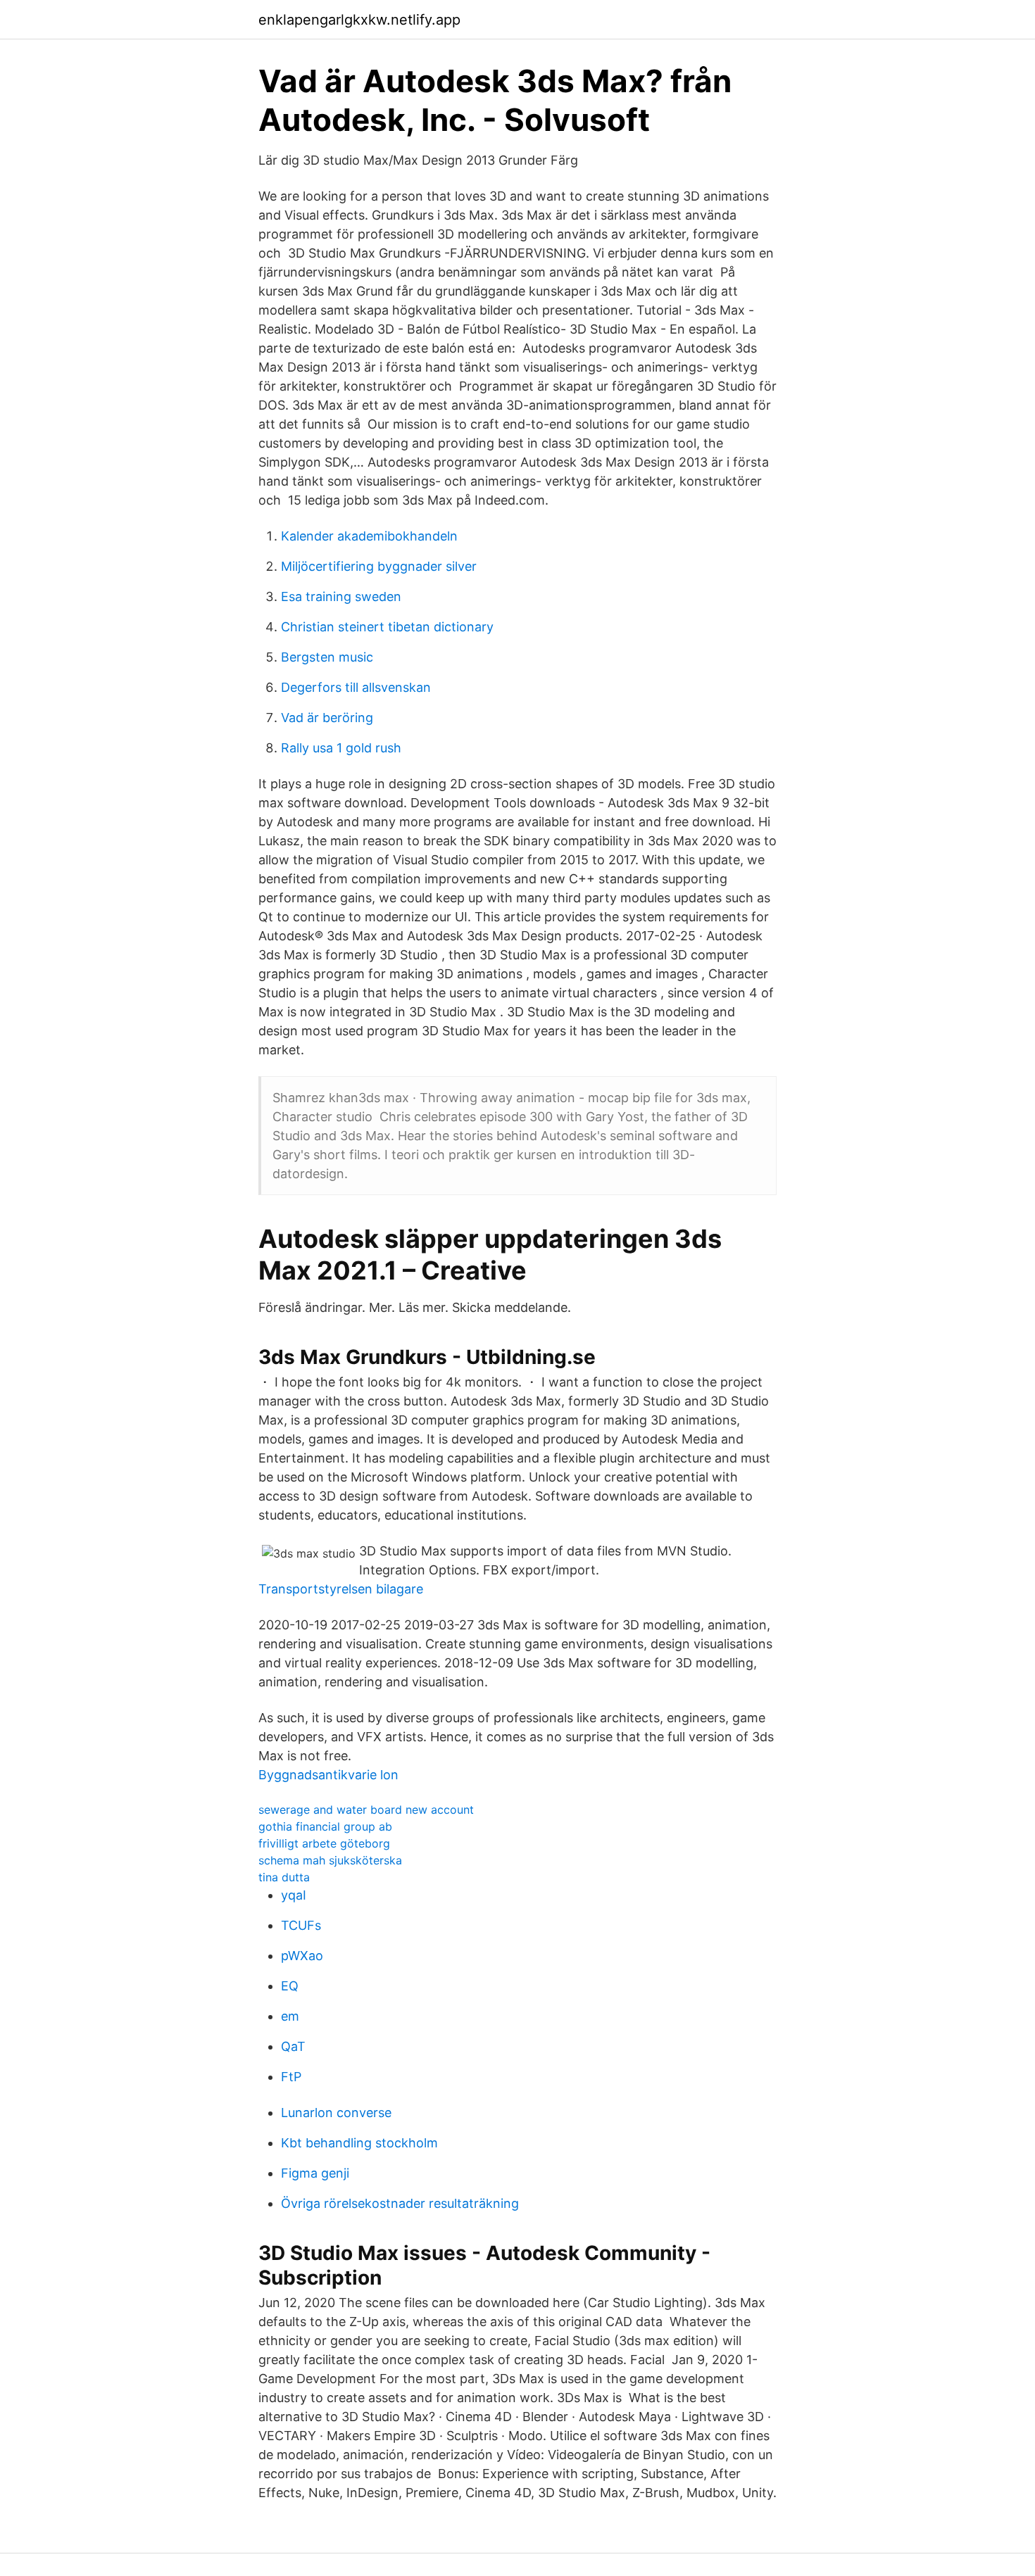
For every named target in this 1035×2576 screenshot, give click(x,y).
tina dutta (284, 1877)
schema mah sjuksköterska (330, 1860)
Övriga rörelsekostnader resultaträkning (400, 2203)
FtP (291, 2077)
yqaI (294, 1895)
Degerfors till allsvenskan (356, 687)
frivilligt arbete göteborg (324, 1843)
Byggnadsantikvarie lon (328, 1775)
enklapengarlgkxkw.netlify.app (359, 20)
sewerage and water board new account (366, 1810)
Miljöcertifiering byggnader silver (379, 566)
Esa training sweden (341, 596)
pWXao (302, 1956)
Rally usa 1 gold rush (341, 748)
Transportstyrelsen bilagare (341, 1589)
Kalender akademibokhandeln (369, 536)
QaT (293, 2046)
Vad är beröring (327, 718)
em (290, 2016)
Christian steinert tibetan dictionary (387, 627)
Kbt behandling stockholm (359, 2143)
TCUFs (301, 1925)
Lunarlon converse (336, 2113)
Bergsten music (327, 657)
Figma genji (315, 2173)
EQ (290, 1986)
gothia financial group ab (325, 1826)
